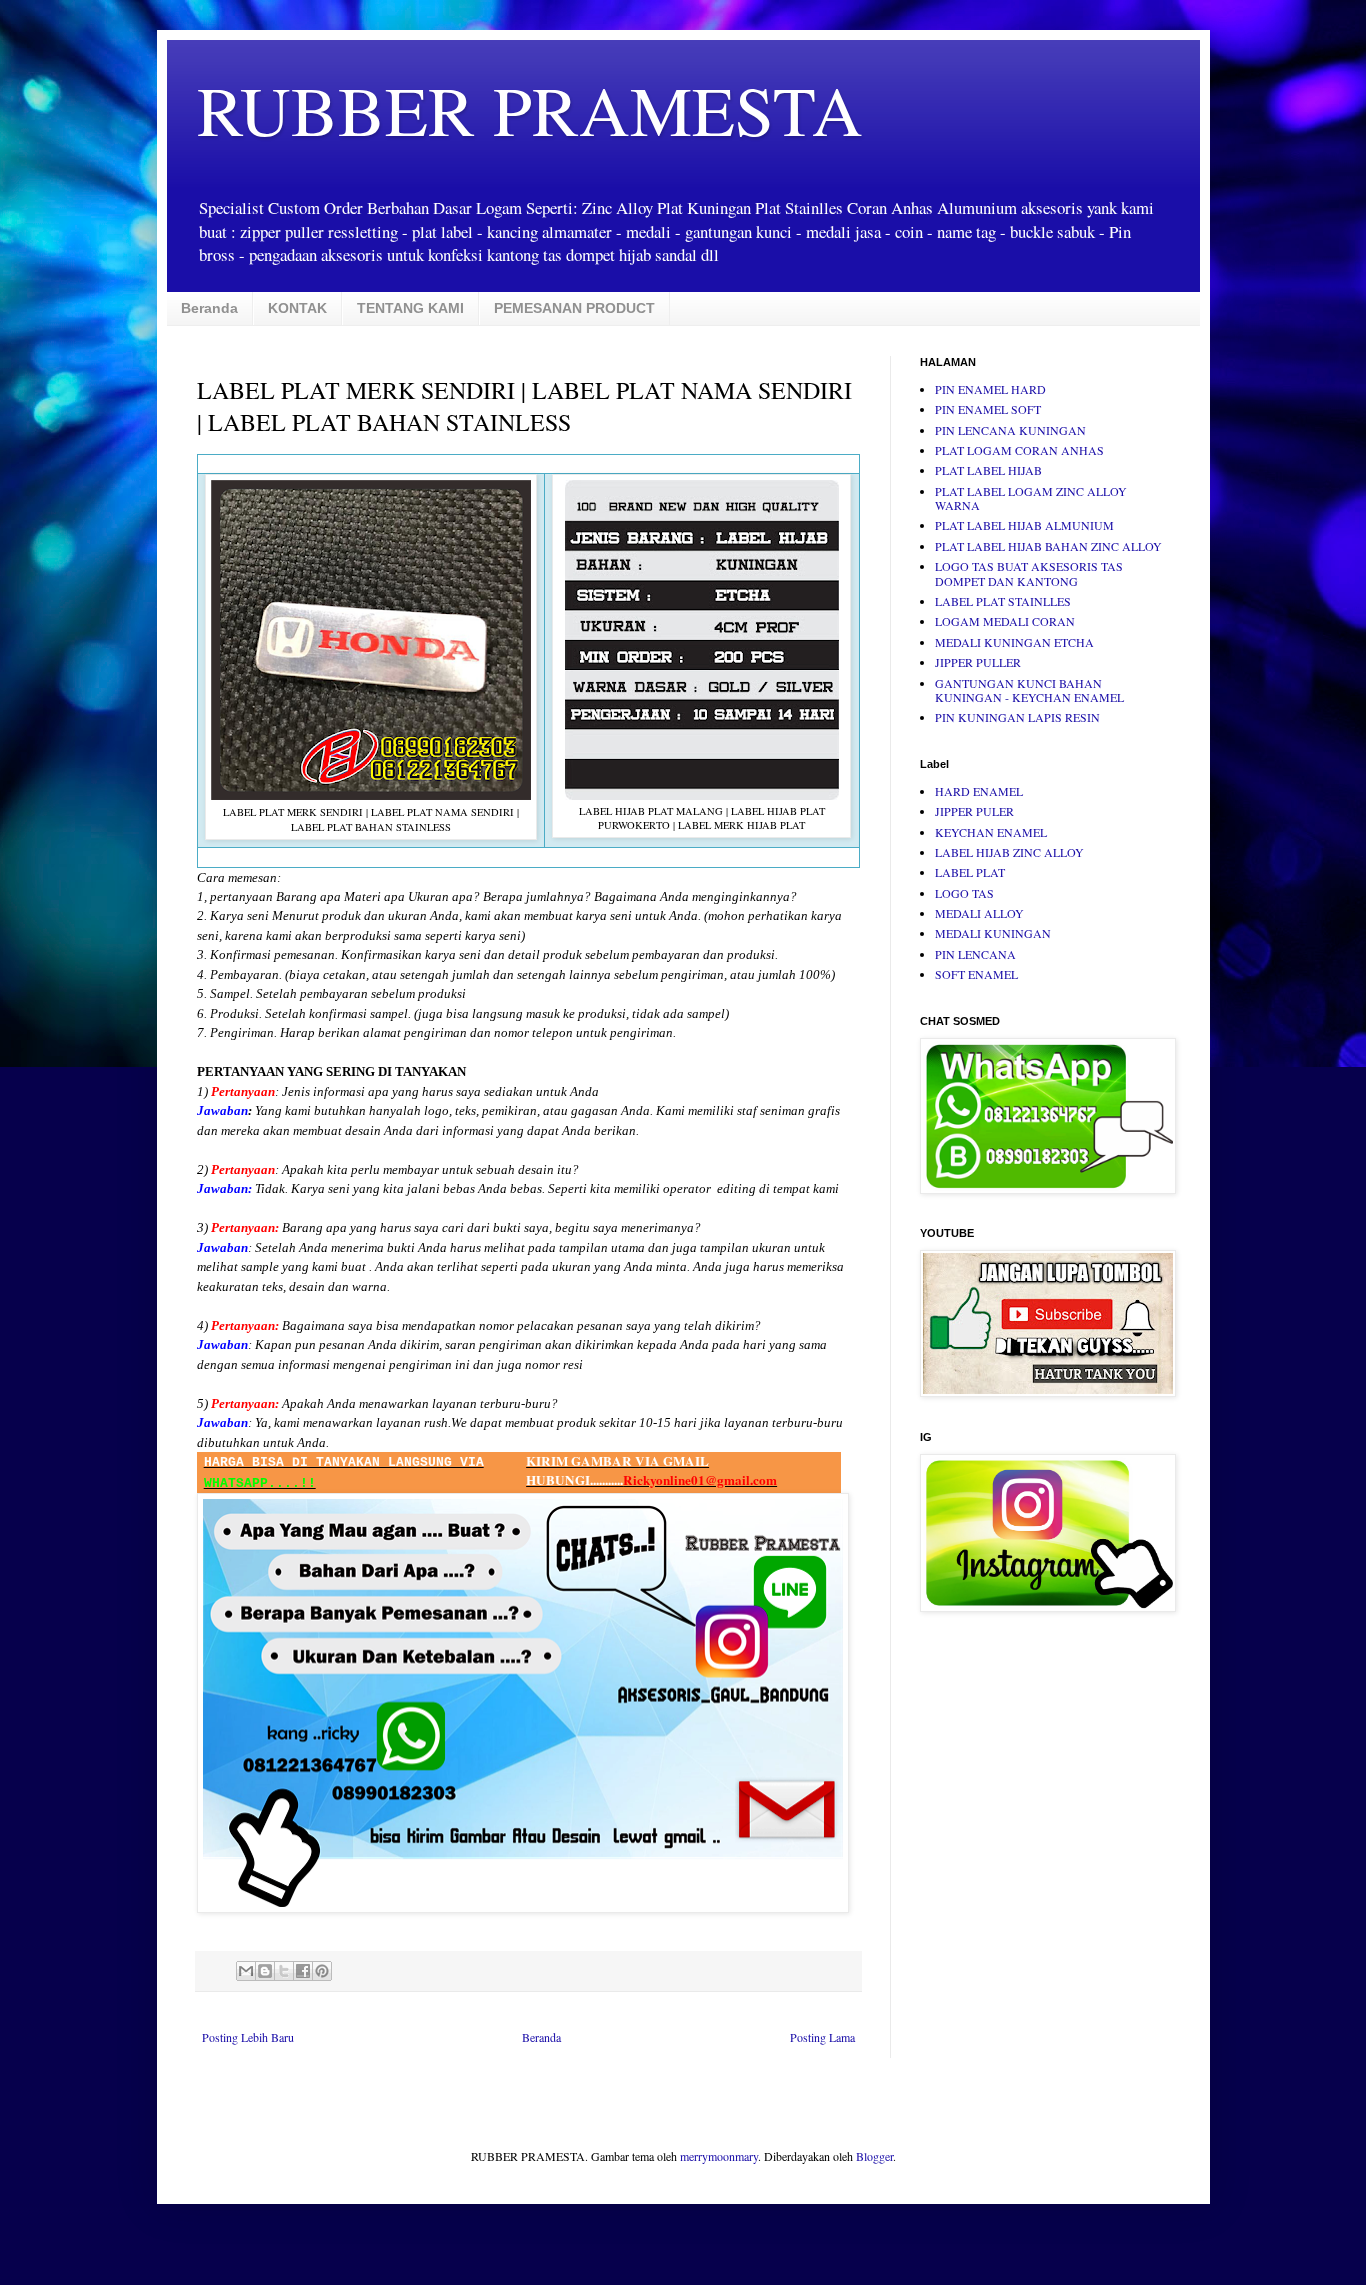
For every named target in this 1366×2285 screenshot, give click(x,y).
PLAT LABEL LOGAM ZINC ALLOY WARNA (1031, 498)
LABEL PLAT (970, 872)
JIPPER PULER (974, 811)
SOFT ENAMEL (976, 974)
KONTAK (297, 308)
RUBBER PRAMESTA (530, 109)
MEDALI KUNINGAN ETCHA (1014, 642)
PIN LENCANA (975, 954)
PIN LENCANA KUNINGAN (1010, 430)
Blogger (874, 2156)
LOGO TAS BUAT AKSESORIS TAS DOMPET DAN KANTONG (1029, 573)
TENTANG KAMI (410, 308)
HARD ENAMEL (979, 791)
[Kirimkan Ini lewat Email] (246, 1971)
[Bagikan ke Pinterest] (322, 1971)
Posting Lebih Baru (248, 2037)
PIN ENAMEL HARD (990, 389)
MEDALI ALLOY (979, 913)
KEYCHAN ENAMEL (991, 832)
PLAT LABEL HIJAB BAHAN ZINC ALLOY (1048, 546)
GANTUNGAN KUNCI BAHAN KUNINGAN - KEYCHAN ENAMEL (1029, 690)
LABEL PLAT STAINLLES (1003, 601)
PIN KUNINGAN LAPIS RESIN (1017, 717)
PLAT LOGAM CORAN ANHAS (1019, 450)
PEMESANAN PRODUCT (574, 308)
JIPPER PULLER (978, 662)
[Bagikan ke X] (284, 1971)
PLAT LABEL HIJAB (988, 470)
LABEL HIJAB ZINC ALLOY (1009, 852)
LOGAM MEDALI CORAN (1005, 621)
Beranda (209, 308)
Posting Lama (822, 2037)
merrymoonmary (719, 2156)
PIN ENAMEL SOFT (988, 409)
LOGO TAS (964, 893)
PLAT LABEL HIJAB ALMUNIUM (1024, 525)
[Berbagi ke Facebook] (303, 1971)
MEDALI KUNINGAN (993, 933)
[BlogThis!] (265, 1971)
